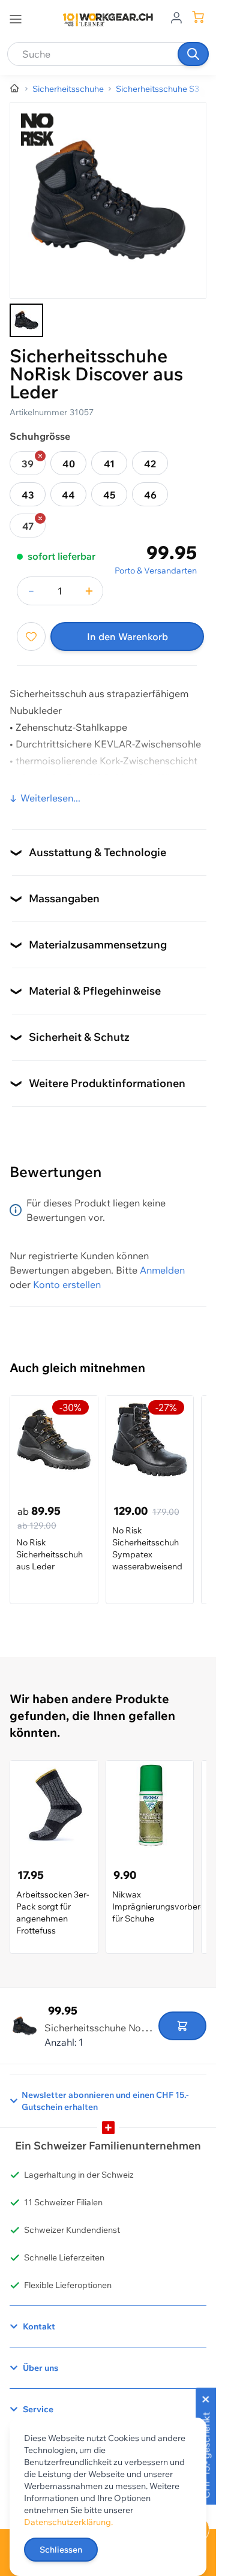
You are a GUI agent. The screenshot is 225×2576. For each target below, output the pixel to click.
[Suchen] (193, 54)
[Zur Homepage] (15, 89)
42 (150, 464)
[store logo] (108, 20)
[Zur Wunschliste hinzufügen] (31, 637)
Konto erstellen (67, 1284)
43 (28, 495)
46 (150, 495)
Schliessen (61, 2550)
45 (109, 495)
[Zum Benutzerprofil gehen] (176, 17)
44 (68, 495)
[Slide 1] (26, 320)
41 (109, 464)
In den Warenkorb (127, 637)
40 (69, 464)
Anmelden (162, 1270)
